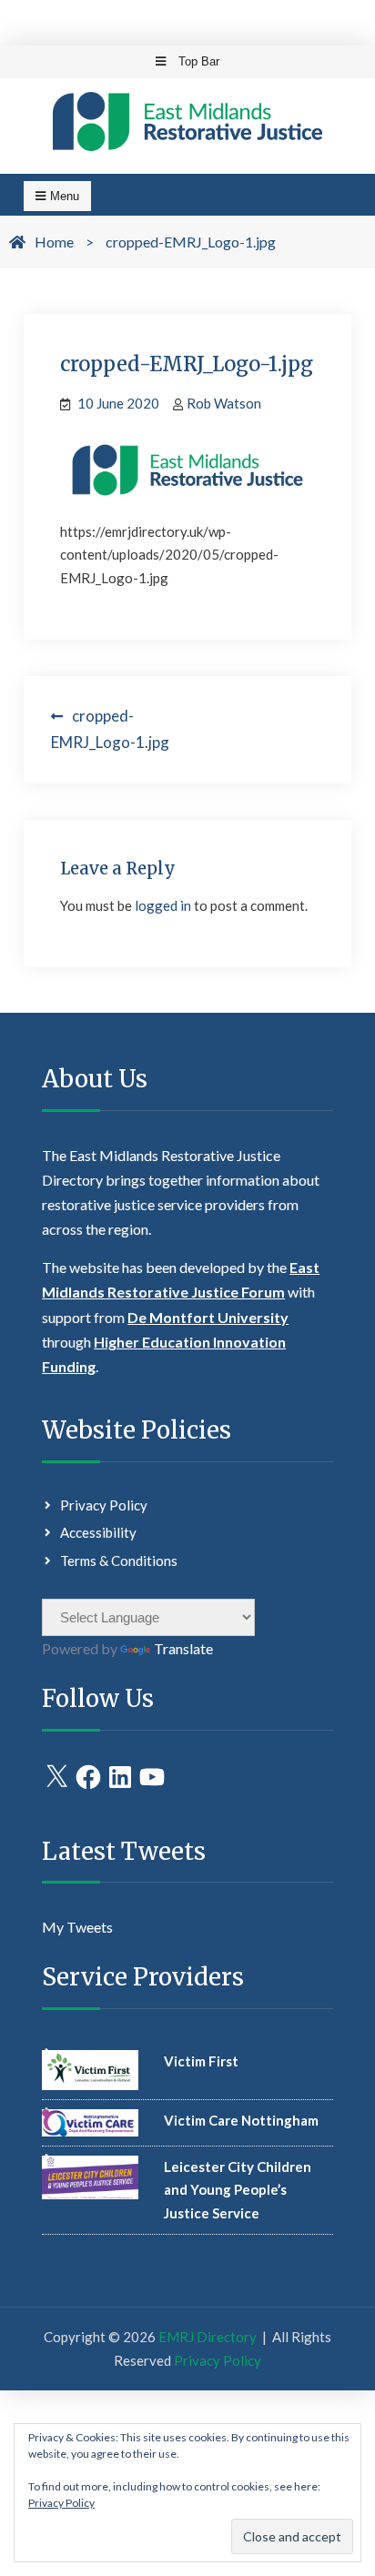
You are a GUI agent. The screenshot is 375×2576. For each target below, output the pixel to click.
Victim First (201, 2061)
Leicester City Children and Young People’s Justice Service (238, 2190)
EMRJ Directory (208, 2337)
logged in (163, 905)
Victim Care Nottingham (241, 2120)
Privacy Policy (104, 1505)
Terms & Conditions (119, 1561)
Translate (183, 1648)
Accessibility (98, 1532)
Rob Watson (224, 403)
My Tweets (77, 1927)
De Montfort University (208, 1317)
